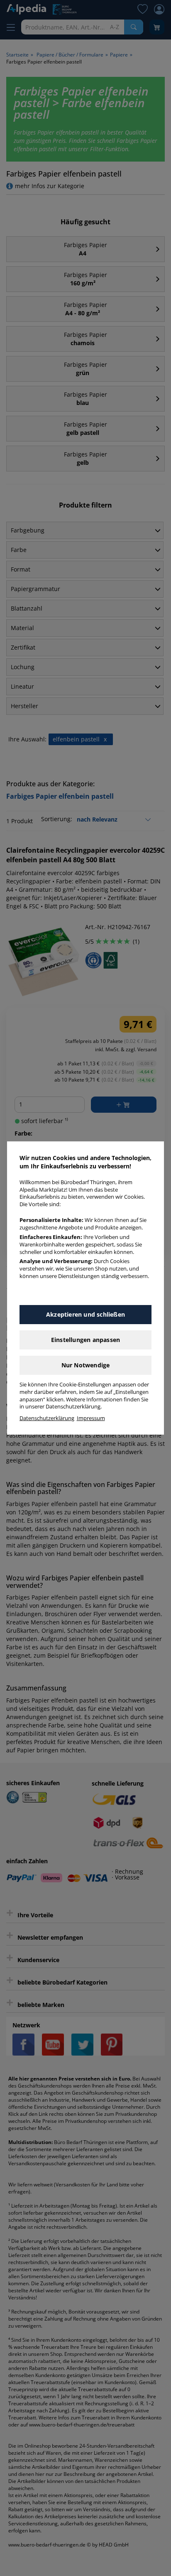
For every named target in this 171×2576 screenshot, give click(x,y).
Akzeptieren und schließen (85, 1314)
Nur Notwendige (86, 1365)
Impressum (91, 1418)
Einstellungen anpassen (85, 1340)
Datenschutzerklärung (47, 1418)
